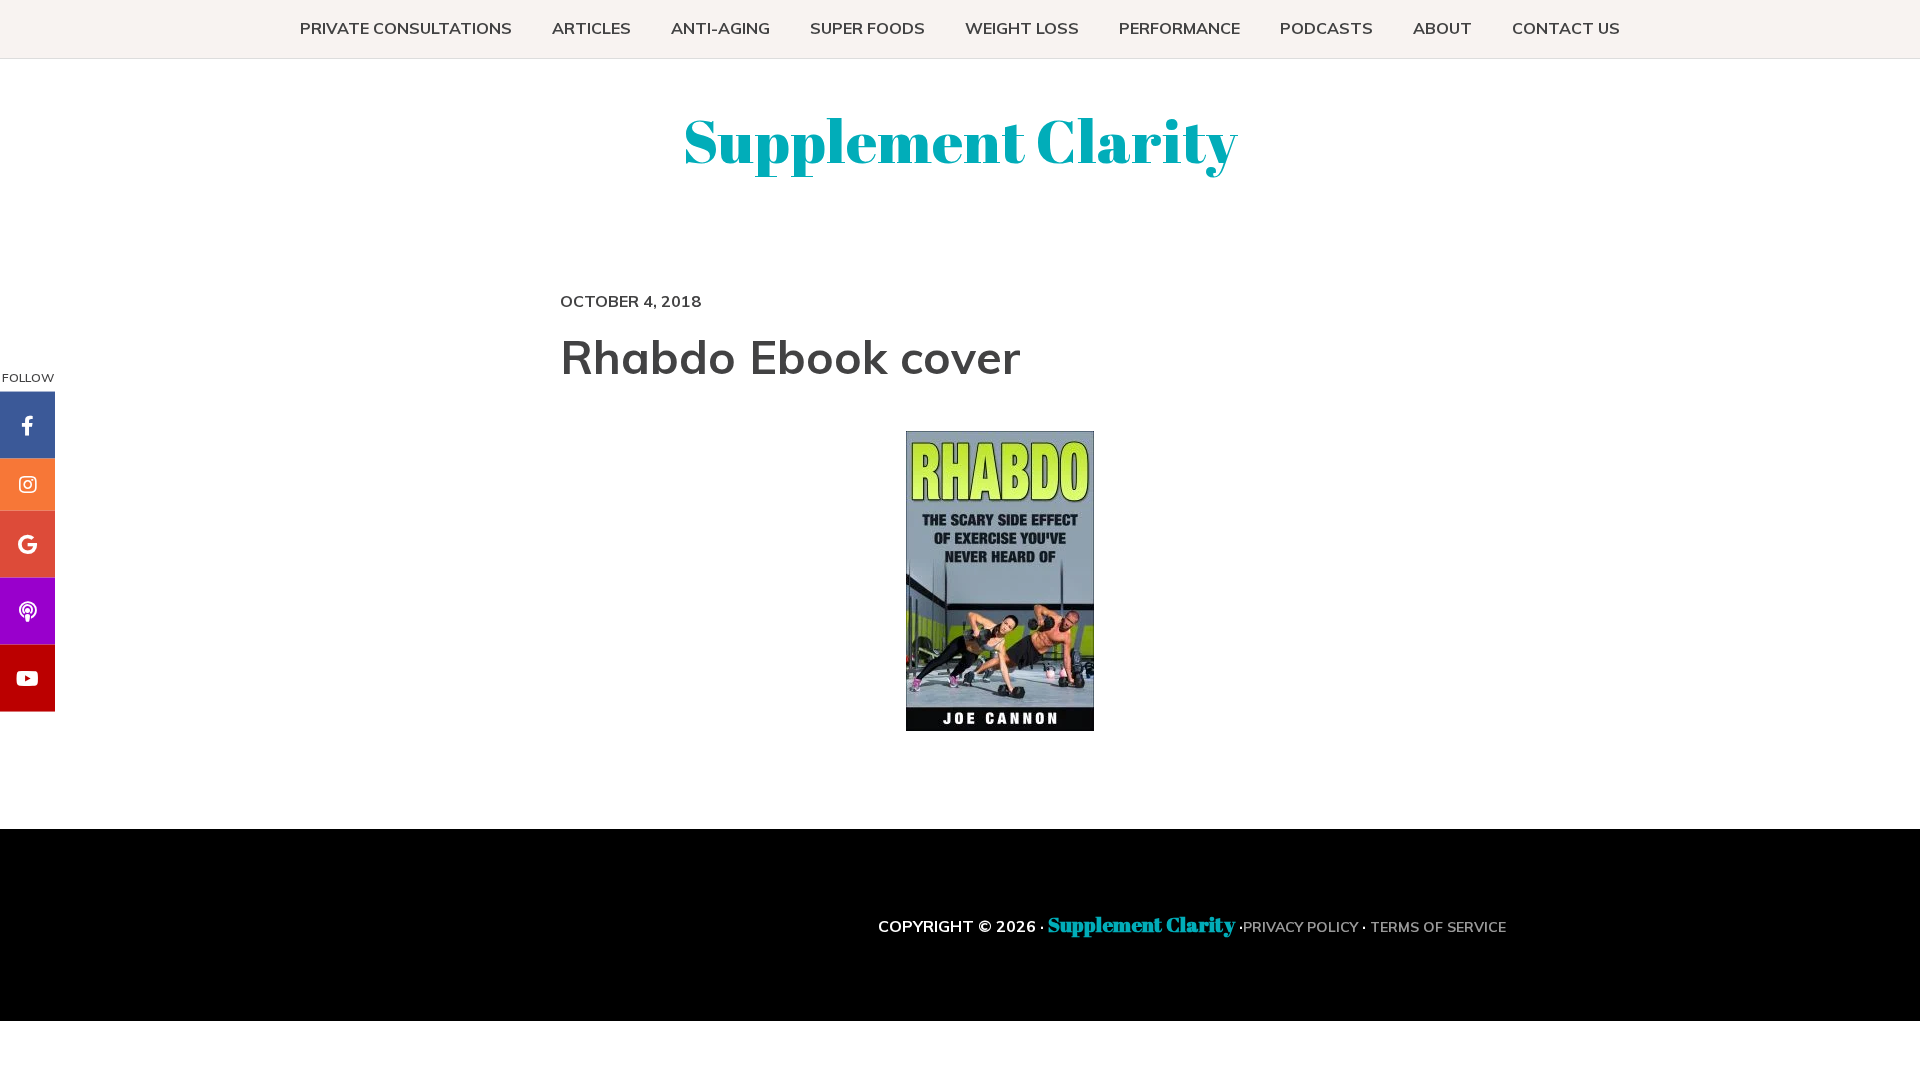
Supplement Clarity (960, 140)
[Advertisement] (733, 576)
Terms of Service (1438, 927)
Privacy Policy (1300, 927)
